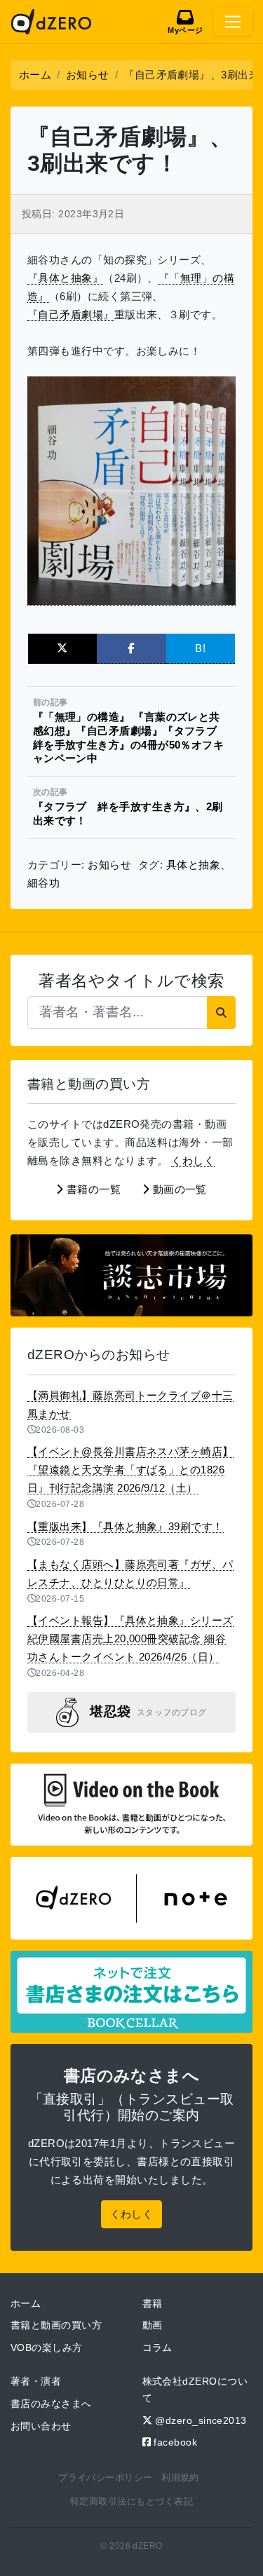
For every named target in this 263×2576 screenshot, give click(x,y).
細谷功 (43, 883)
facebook (174, 2442)
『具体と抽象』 (65, 278)
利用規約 (180, 2478)
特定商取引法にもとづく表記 (131, 2501)
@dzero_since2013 (200, 2420)
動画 (153, 2325)
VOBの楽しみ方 (47, 2347)
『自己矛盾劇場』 (71, 314)
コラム (157, 2347)
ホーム (26, 2303)
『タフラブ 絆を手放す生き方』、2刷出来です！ (128, 807)
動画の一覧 (178, 1189)
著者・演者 (36, 2381)
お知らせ (109, 865)
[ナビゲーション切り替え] (233, 22)
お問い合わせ (41, 2426)
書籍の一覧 (93, 1189)
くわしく (193, 1160)
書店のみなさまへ (51, 2404)
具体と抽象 (193, 865)
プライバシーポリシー (106, 2478)
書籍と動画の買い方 (56, 2325)
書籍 (153, 2303)
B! (200, 648)
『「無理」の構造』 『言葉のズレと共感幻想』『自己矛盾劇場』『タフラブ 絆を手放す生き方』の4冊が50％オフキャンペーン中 (129, 731)
